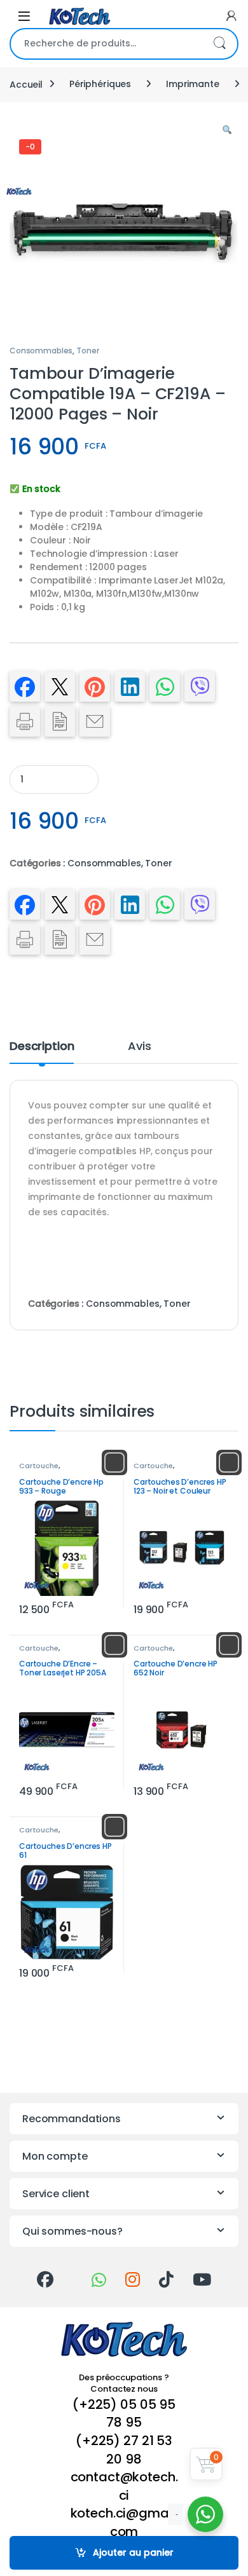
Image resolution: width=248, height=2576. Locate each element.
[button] (227, 130)
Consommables (41, 351)
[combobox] (106, 44)
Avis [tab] (139, 1047)
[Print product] (25, 721)
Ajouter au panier (133, 2552)
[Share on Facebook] (25, 686)
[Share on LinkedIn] (130, 686)
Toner (87, 351)
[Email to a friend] (95, 721)
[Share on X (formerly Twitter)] (60, 686)
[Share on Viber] (200, 686)
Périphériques (100, 84)
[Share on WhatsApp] (165, 686)
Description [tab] (42, 1047)
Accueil (26, 84)
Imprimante (193, 84)
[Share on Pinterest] (95, 686)
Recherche (219, 44)
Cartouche (39, 1466)
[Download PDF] (60, 721)
